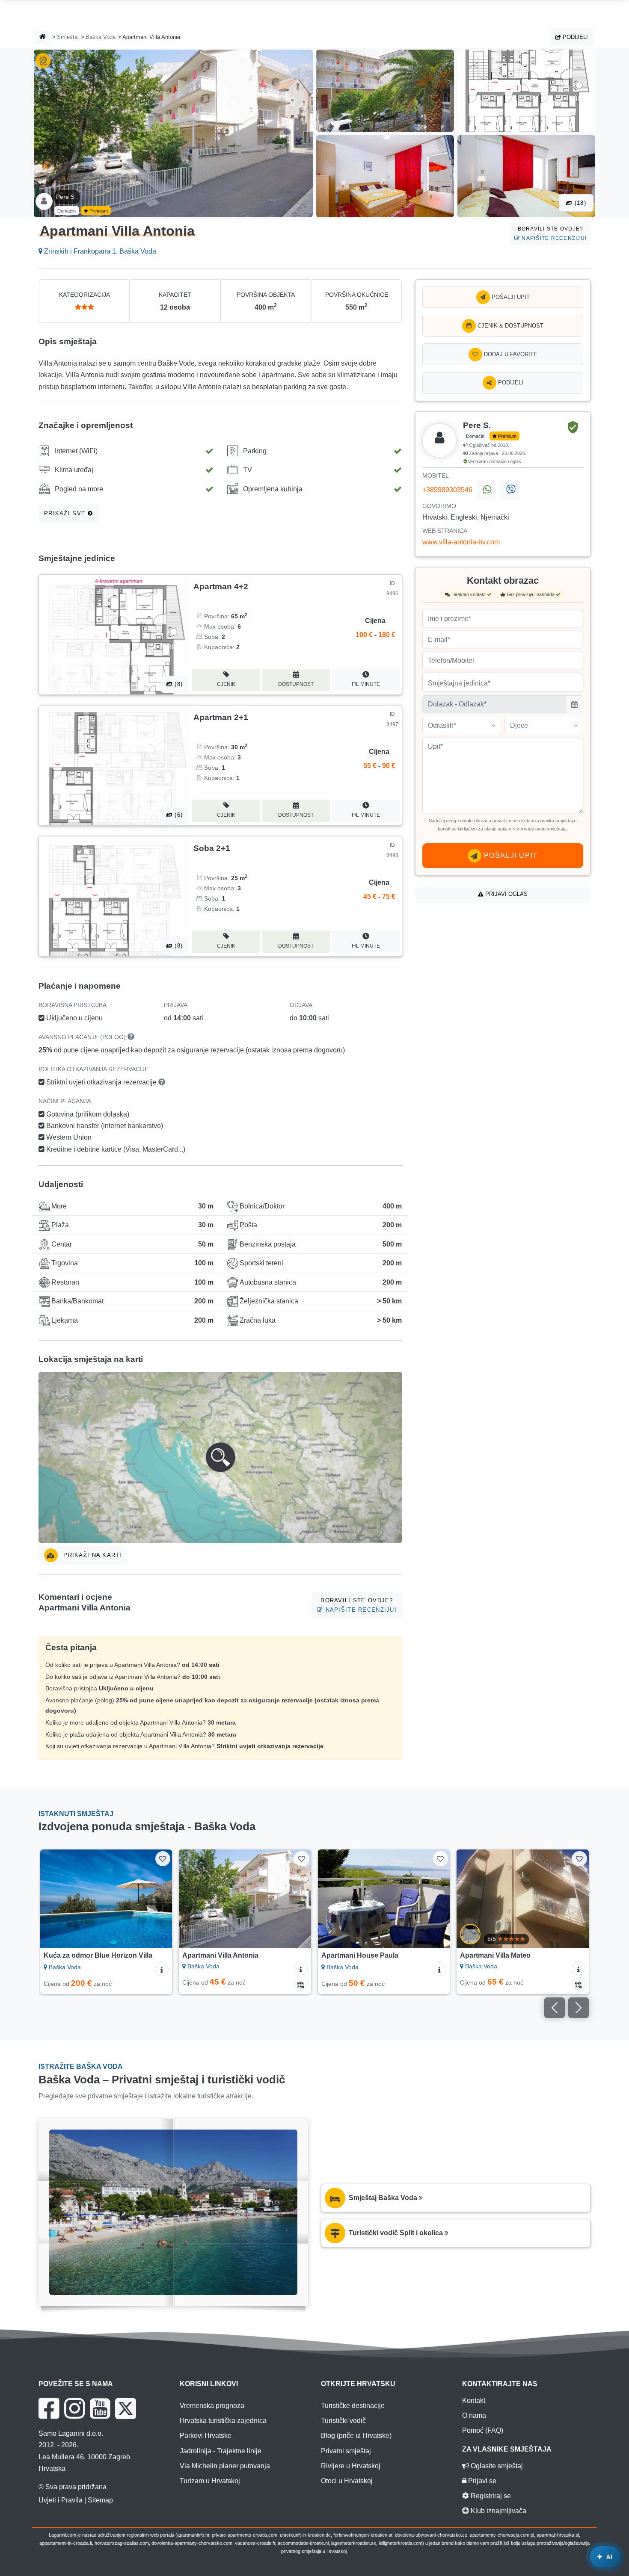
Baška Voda (101, 37)
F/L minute (366, 684)
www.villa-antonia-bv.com (461, 542)
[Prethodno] (55, 1899)
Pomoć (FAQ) (483, 2430)
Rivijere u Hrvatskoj (351, 2466)
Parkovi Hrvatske (206, 2436)
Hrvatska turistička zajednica (223, 2421)
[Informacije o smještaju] (162, 1969)
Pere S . (67, 197)
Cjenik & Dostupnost (510, 326)
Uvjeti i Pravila (61, 2500)
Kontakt (474, 2400)
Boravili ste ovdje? (552, 233)
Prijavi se (481, 2481)
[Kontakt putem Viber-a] (510, 490)
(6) (178, 815)
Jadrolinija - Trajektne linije (221, 2451)
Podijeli (574, 37)
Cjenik (226, 684)
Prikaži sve (66, 513)
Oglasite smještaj (496, 2466)
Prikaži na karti (92, 1555)
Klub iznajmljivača (498, 2511)
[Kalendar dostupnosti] (301, 1984)
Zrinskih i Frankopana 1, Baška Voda (99, 251)
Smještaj (68, 37)
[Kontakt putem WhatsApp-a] (487, 490)
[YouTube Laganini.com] (100, 2408)
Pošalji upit (510, 297)
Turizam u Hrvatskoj (210, 2481)
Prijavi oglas (506, 894)
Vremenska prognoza (212, 2406)
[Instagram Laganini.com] (74, 2408)
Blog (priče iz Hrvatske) (356, 2436)
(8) (178, 684)
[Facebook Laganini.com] (49, 2408)
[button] (220, 1457)
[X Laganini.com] (126, 2408)
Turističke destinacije (353, 2406)
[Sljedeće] (157, 1899)
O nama (474, 2415)
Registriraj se (490, 2496)
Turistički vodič (343, 2421)
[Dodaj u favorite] (163, 1859)
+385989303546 (447, 490)
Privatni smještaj (346, 2451)
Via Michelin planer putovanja (225, 2466)
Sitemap (100, 2500)
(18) (579, 203)
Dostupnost (296, 684)
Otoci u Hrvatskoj (347, 2481)
